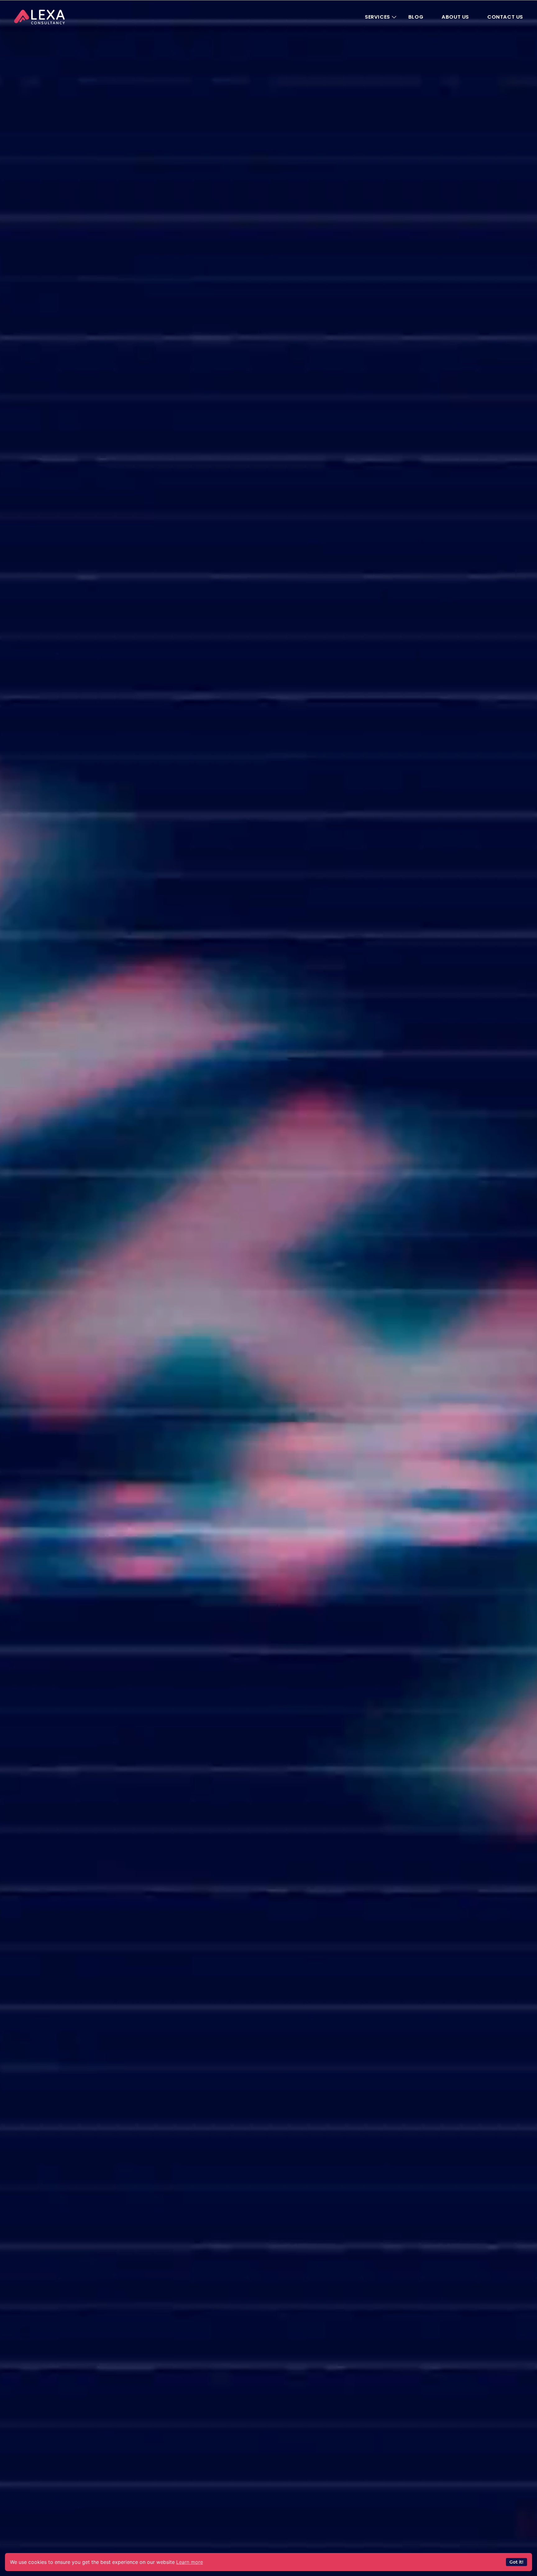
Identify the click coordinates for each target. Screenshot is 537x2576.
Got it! (516, 2562)
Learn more (190, 2562)
